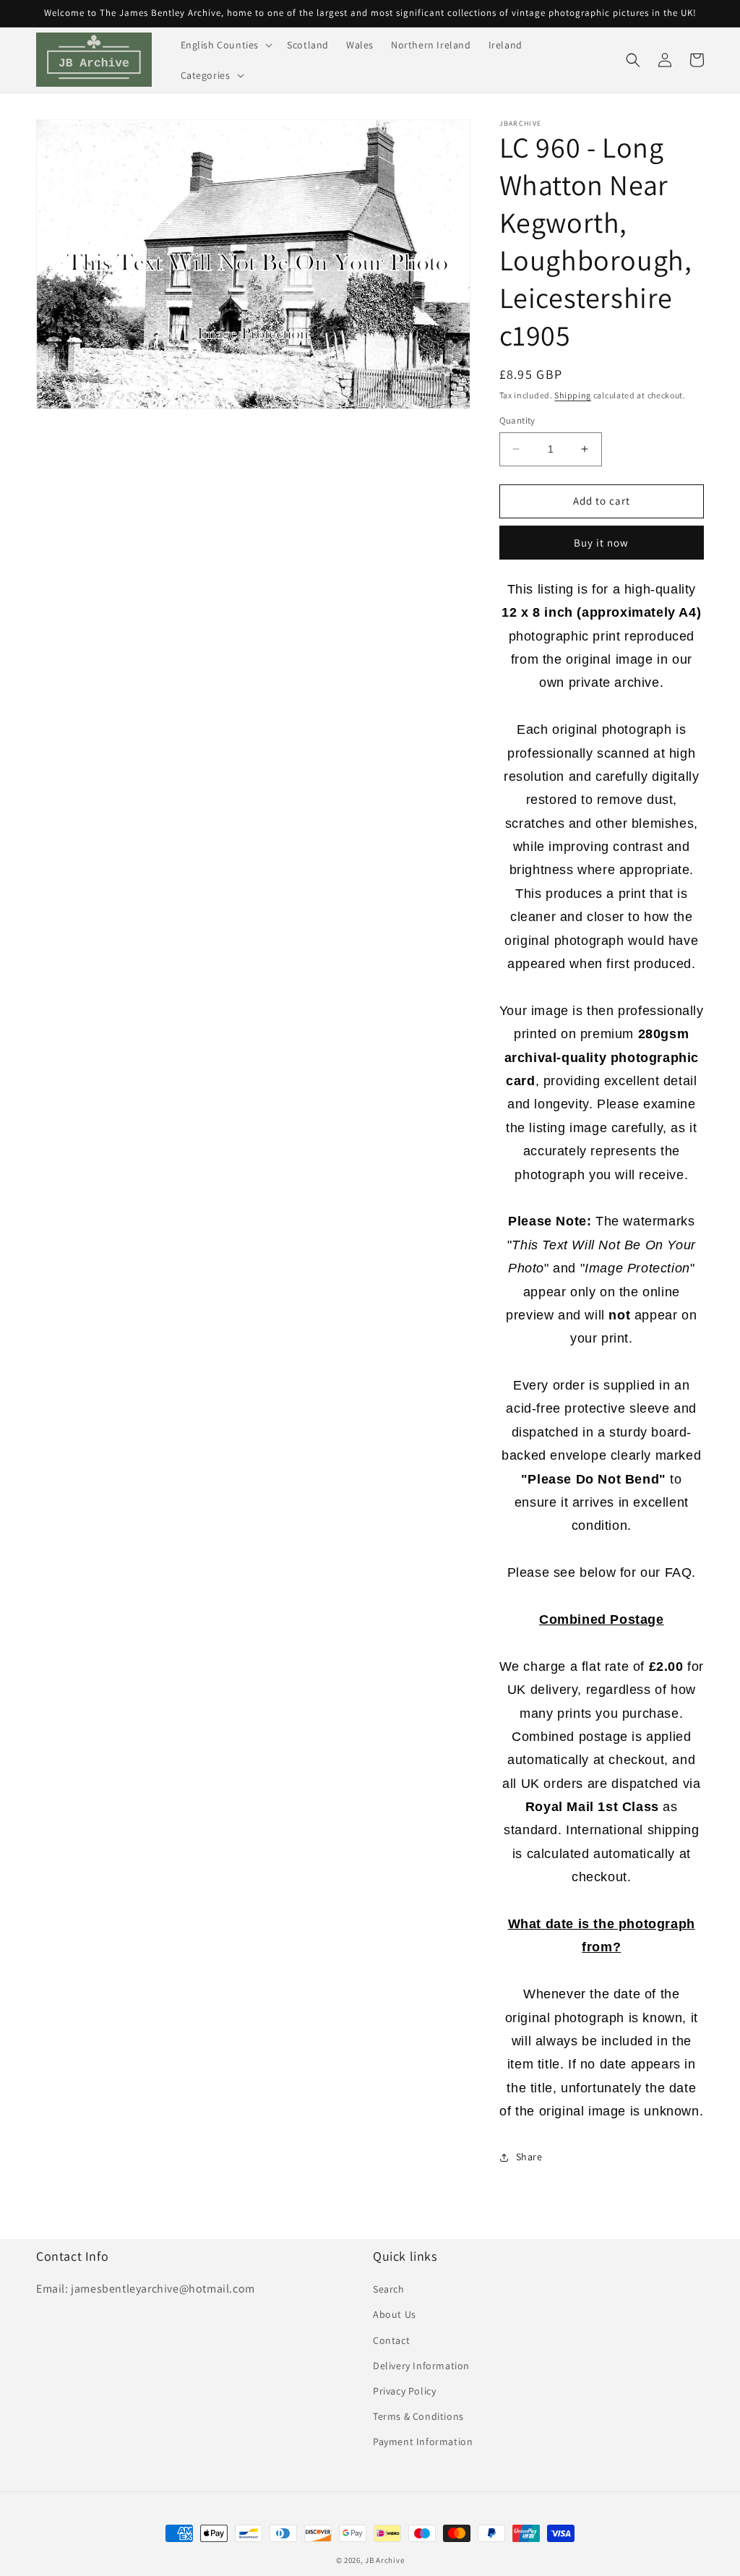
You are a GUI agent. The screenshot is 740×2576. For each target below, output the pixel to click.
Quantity (517, 420)
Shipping (573, 395)
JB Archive (384, 2560)
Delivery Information (421, 2366)
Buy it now (601, 543)
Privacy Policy (404, 2391)
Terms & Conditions (418, 2416)
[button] (225, 45)
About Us (395, 2314)
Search (389, 2289)
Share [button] (529, 2157)
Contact (391, 2340)
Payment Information (423, 2442)
